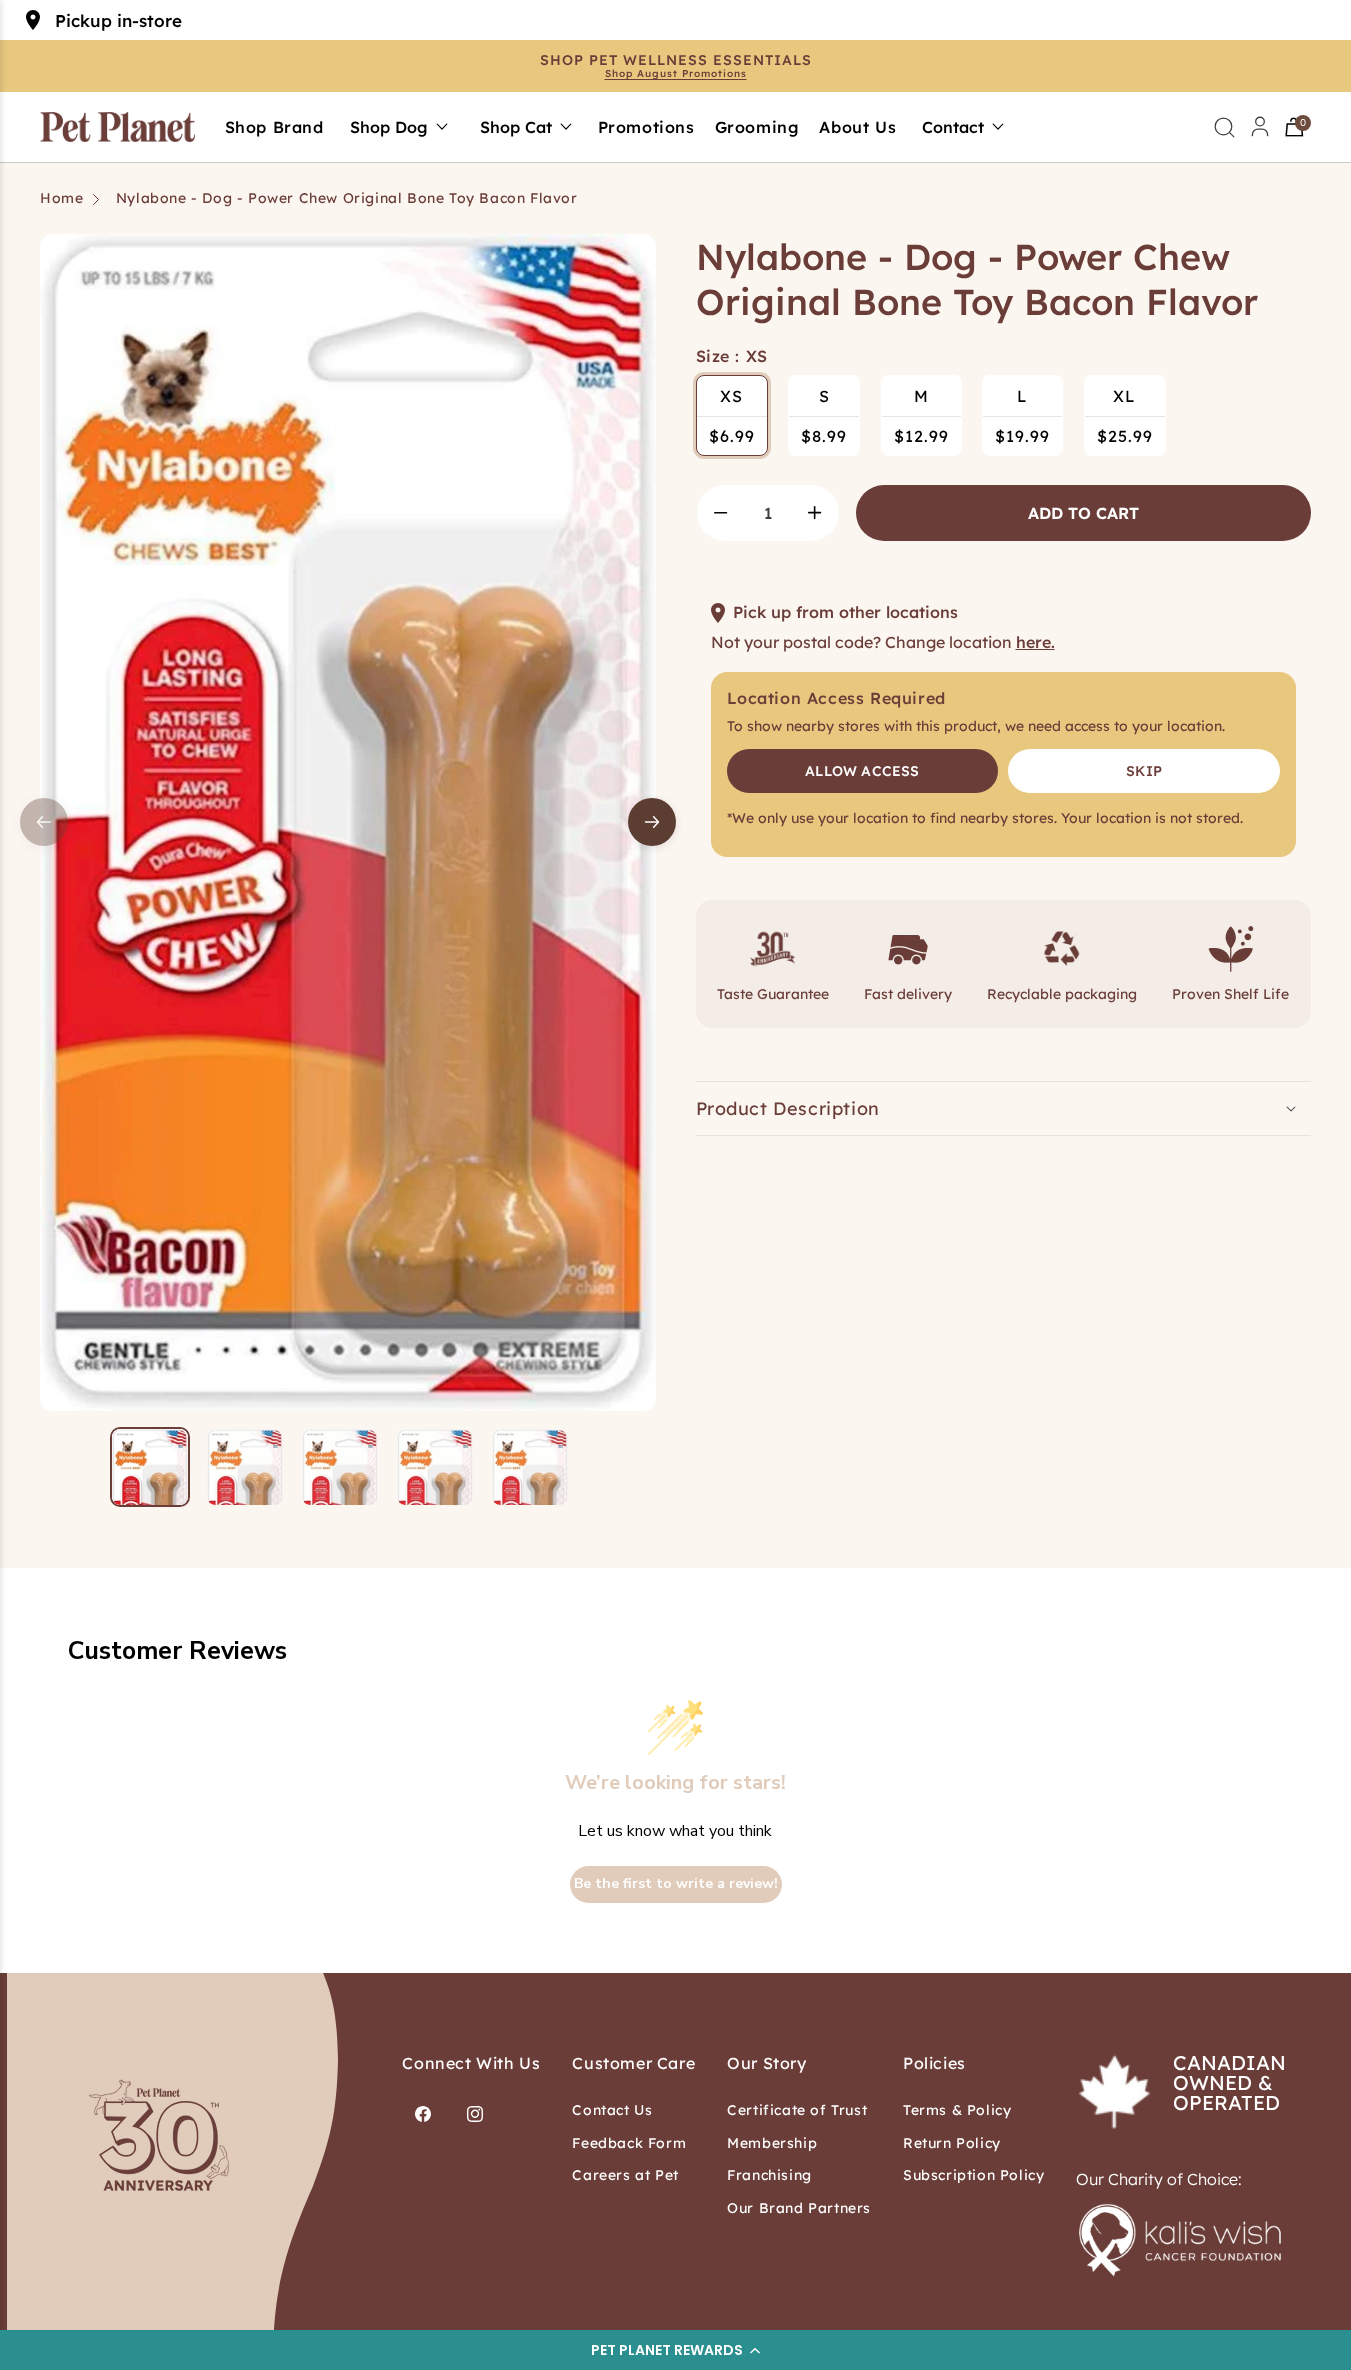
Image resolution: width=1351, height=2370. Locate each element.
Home (61, 198)
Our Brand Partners (799, 2208)
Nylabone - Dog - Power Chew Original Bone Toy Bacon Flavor (347, 198)
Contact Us (612, 2110)
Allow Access (862, 771)
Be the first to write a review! (676, 1883)
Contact (953, 127)
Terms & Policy (957, 2110)
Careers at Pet (625, 2175)
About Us (857, 127)
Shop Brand (274, 127)
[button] (675, 2350)
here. (1035, 642)
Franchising (769, 2175)
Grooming (757, 127)
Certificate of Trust (797, 2110)
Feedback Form (629, 2143)
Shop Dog (389, 127)
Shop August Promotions (676, 74)
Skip (1144, 771)
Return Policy (952, 2143)
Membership (772, 2143)
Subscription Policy (973, 2175)
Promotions (646, 127)
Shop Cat (516, 127)
